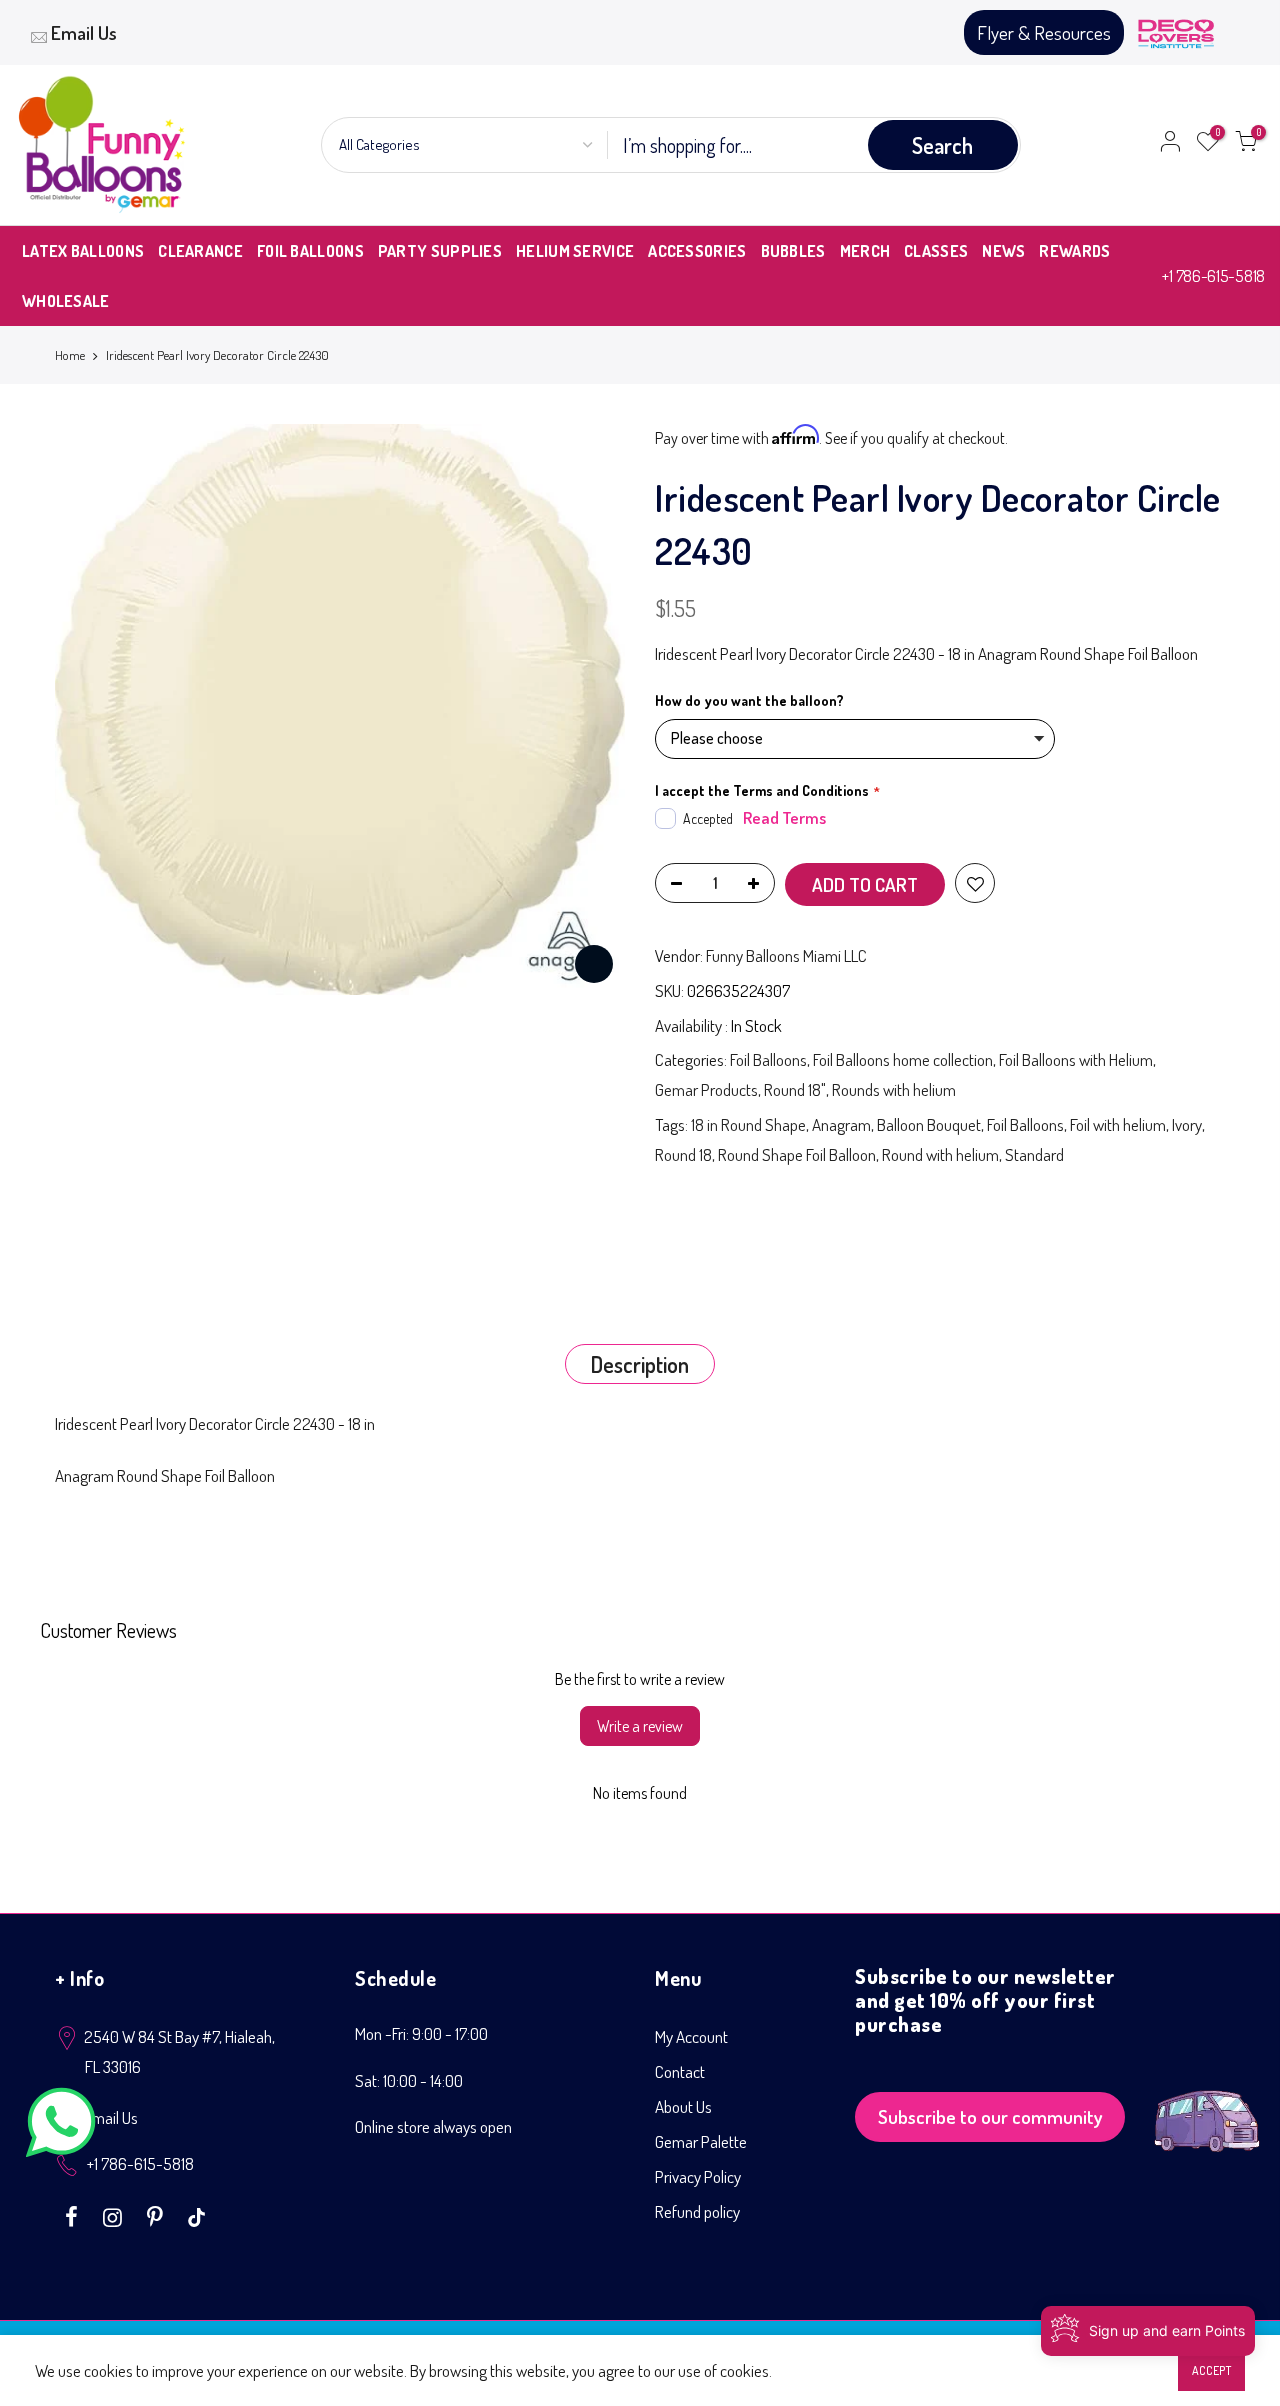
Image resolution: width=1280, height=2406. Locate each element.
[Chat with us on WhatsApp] (61, 2126)
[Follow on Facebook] (74, 2215)
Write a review (640, 1726)
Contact (680, 2071)
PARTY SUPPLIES (440, 251)
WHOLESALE (66, 301)
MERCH (865, 251)
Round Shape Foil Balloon (797, 1154)
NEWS (1003, 251)
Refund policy (697, 2211)
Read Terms (784, 817)
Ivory (1187, 1124)
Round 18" (795, 1089)
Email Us (84, 32)
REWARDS (1074, 251)
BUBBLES (793, 251)
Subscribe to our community (990, 2116)
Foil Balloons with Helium (1076, 1059)
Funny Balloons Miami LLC (786, 955)
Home (70, 355)
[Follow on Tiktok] (196, 2215)
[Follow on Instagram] (115, 2215)
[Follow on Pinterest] (157, 2215)
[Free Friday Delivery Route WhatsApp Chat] (1207, 2105)
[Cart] (1246, 145)
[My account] (1170, 145)
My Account (691, 2036)
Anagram (841, 1124)
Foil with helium (1118, 1124)
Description (640, 1364)
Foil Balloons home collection (903, 1059)
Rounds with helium (894, 1089)
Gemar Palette (701, 2141)
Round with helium (940, 1154)
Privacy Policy (698, 2176)
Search (942, 145)
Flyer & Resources (1044, 32)
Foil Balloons (768, 1059)
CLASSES (936, 251)
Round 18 (683, 1154)
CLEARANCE (200, 251)
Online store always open (433, 2126)
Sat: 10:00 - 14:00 (409, 2080)
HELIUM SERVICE (575, 251)
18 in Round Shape (748, 1124)
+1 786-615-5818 (1213, 275)
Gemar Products (706, 1089)
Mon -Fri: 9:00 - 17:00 (421, 2033)
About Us (683, 2106)
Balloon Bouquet (929, 1124)
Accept (1211, 2370)
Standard (1034, 1154)
